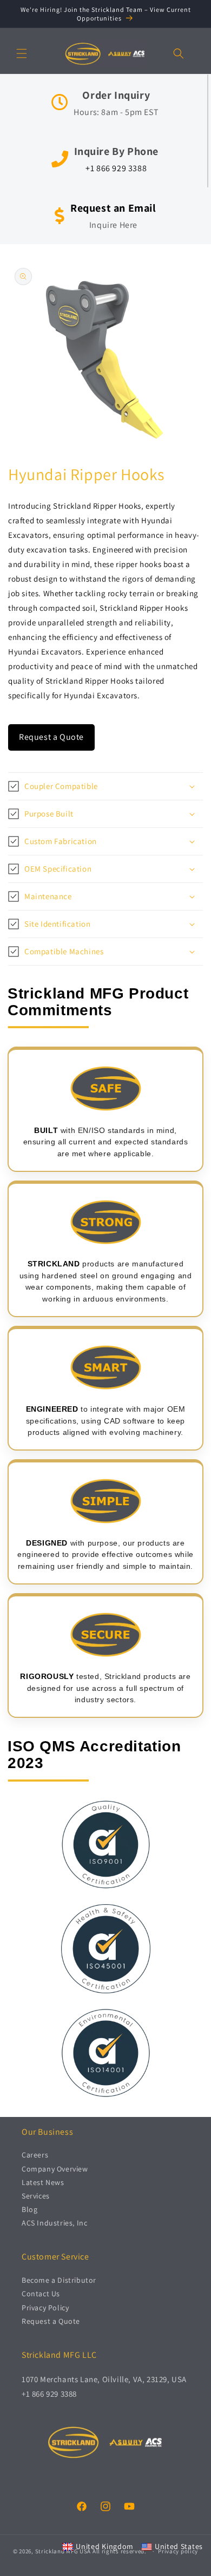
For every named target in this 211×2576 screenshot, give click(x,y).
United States (179, 2546)
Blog (29, 2209)
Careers (35, 2155)
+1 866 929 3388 (116, 168)
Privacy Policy (45, 2308)
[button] (22, 53)
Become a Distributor (59, 2280)
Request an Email (113, 208)
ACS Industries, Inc (54, 2223)
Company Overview (55, 2169)
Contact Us (41, 2294)
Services (36, 2196)
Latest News (43, 2182)
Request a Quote (51, 737)
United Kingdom (105, 2546)
